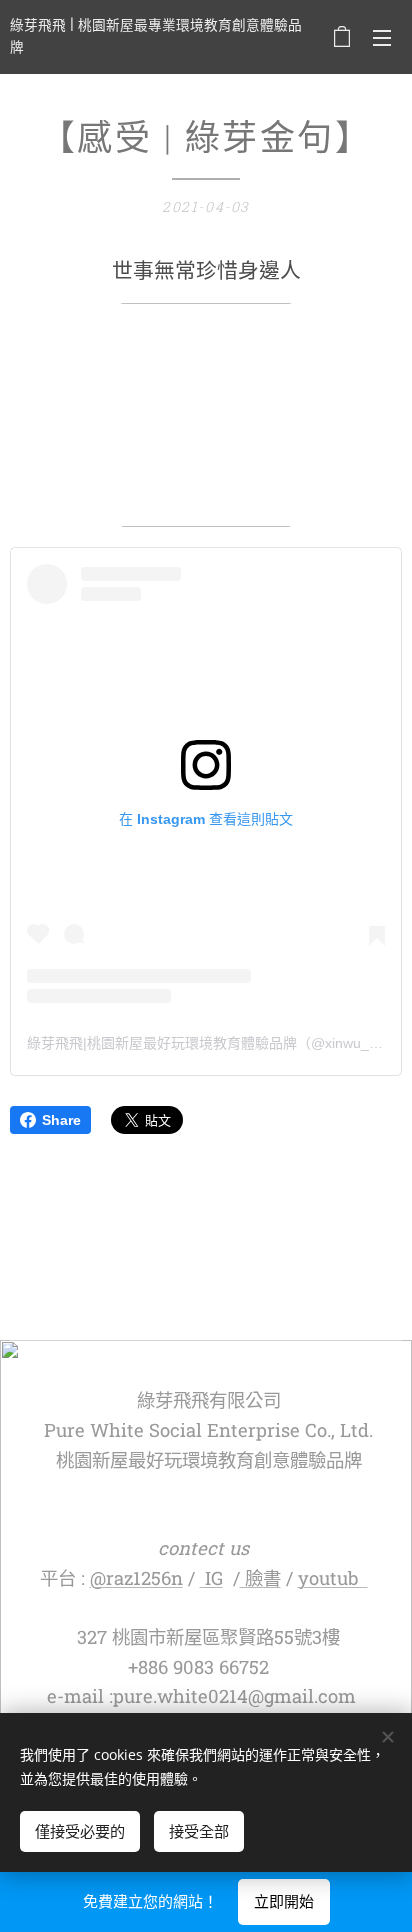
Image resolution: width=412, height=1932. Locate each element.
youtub (330, 1578)
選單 (382, 37)
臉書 (260, 1578)
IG (211, 1578)
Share (61, 1120)
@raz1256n (136, 1578)
